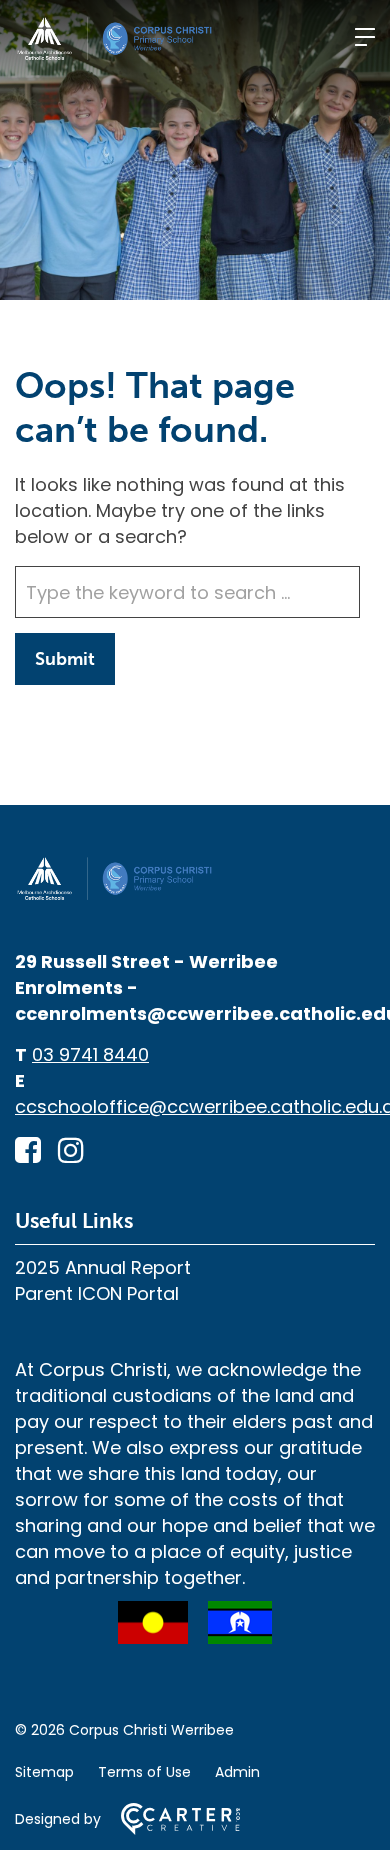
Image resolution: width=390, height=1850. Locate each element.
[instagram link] (71, 1150)
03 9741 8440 (90, 1054)
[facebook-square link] (28, 1150)
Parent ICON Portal (97, 1293)
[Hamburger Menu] (365, 37)
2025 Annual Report (103, 1267)
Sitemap (44, 1772)
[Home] (115, 895)
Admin (237, 1772)
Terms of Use (144, 1772)
